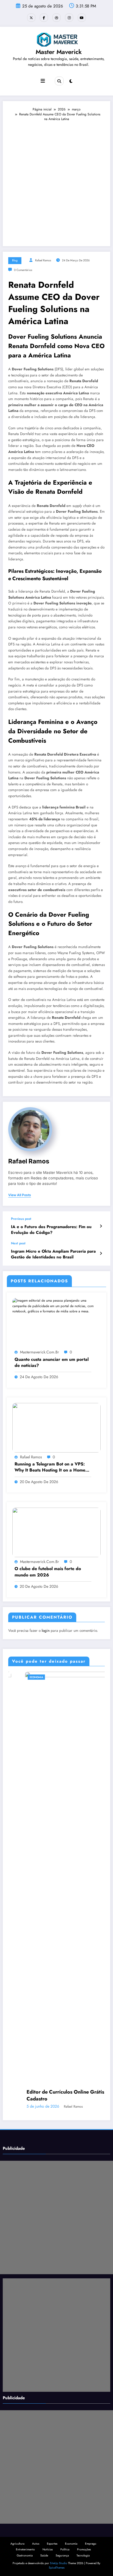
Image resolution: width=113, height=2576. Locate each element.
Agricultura (17, 2544)
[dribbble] (56, 18)
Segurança (62, 2555)
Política (65, 2549)
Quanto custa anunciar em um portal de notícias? (52, 1362)
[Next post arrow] (101, 1253)
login (46, 1631)
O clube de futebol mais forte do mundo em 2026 (48, 1572)
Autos (36, 2544)
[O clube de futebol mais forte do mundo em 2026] (56, 1532)
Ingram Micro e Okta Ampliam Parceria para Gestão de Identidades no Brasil (53, 1254)
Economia (20, 1677)
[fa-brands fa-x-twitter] (31, 18)
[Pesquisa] (59, 81)
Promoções (84, 2549)
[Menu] (43, 81)
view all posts (20, 1195)
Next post (18, 1243)
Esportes (52, 2544)
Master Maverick (59, 52)
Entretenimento (25, 2549)
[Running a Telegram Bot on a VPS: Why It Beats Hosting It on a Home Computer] (56, 1427)
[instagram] (69, 18)
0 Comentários (23, 270)
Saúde (44, 2555)
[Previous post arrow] (101, 1226)
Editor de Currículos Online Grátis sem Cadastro (54, 2095)
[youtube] (82, 18)
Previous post (21, 1219)
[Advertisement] (56, 181)
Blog (15, 260)
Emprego (91, 2544)
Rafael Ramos (43, 260)
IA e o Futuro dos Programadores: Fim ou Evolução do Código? (51, 1230)
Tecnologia (83, 2555)
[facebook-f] (44, 18)
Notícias (48, 2549)
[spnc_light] (71, 81)
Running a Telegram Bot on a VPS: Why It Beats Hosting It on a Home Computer (50, 1467)
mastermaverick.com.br (39, 1352)
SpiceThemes (57, 2568)
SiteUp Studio (59, 2563)
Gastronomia (25, 2555)
